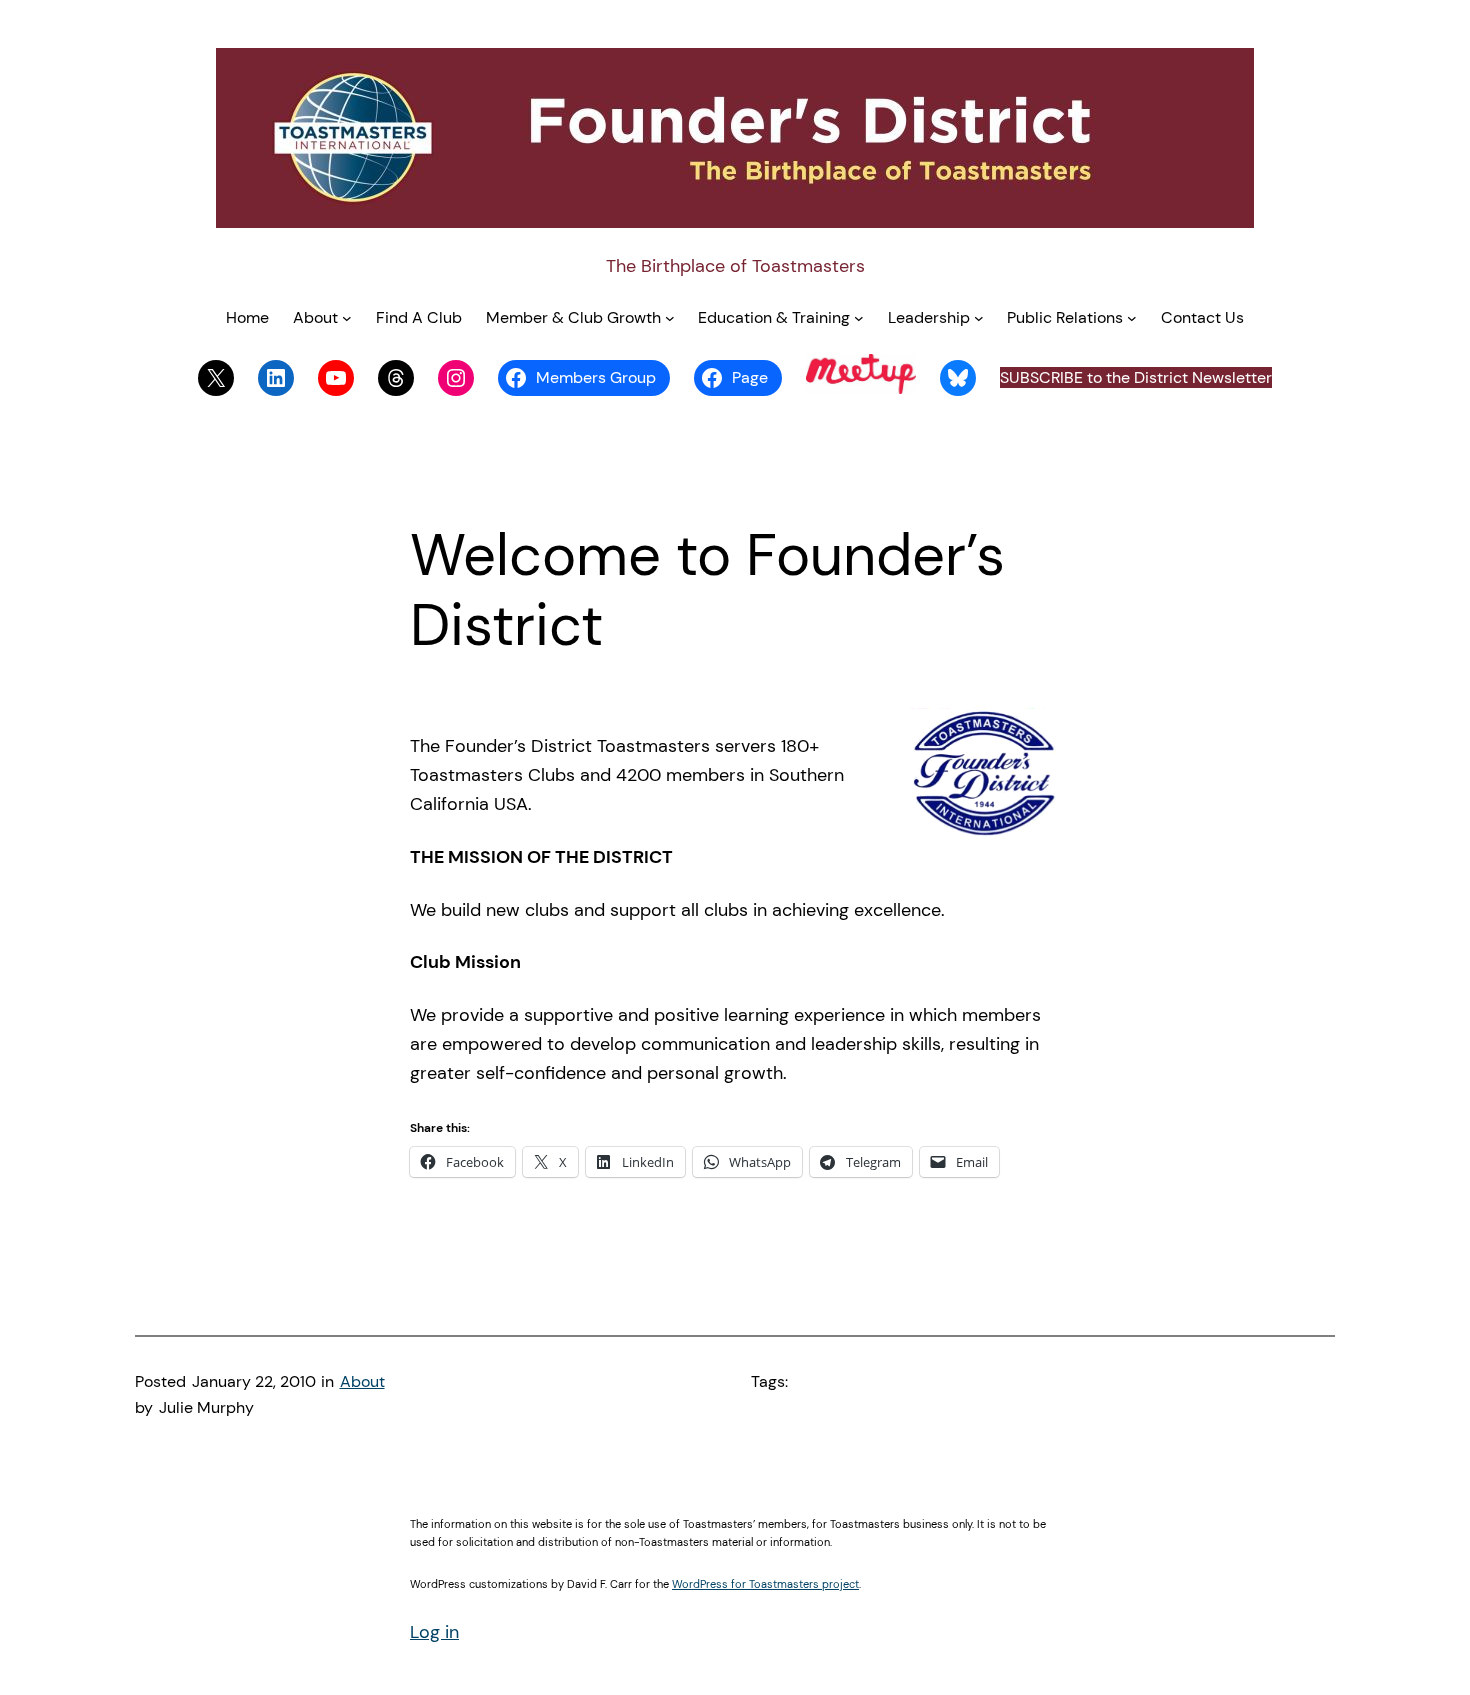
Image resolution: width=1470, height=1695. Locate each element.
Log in (434, 1632)
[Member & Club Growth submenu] (670, 318)
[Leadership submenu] (979, 318)
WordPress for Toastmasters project (765, 1584)
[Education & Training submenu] (859, 318)
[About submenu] (347, 318)
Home (247, 317)
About (362, 1381)
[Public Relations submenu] (1132, 318)
